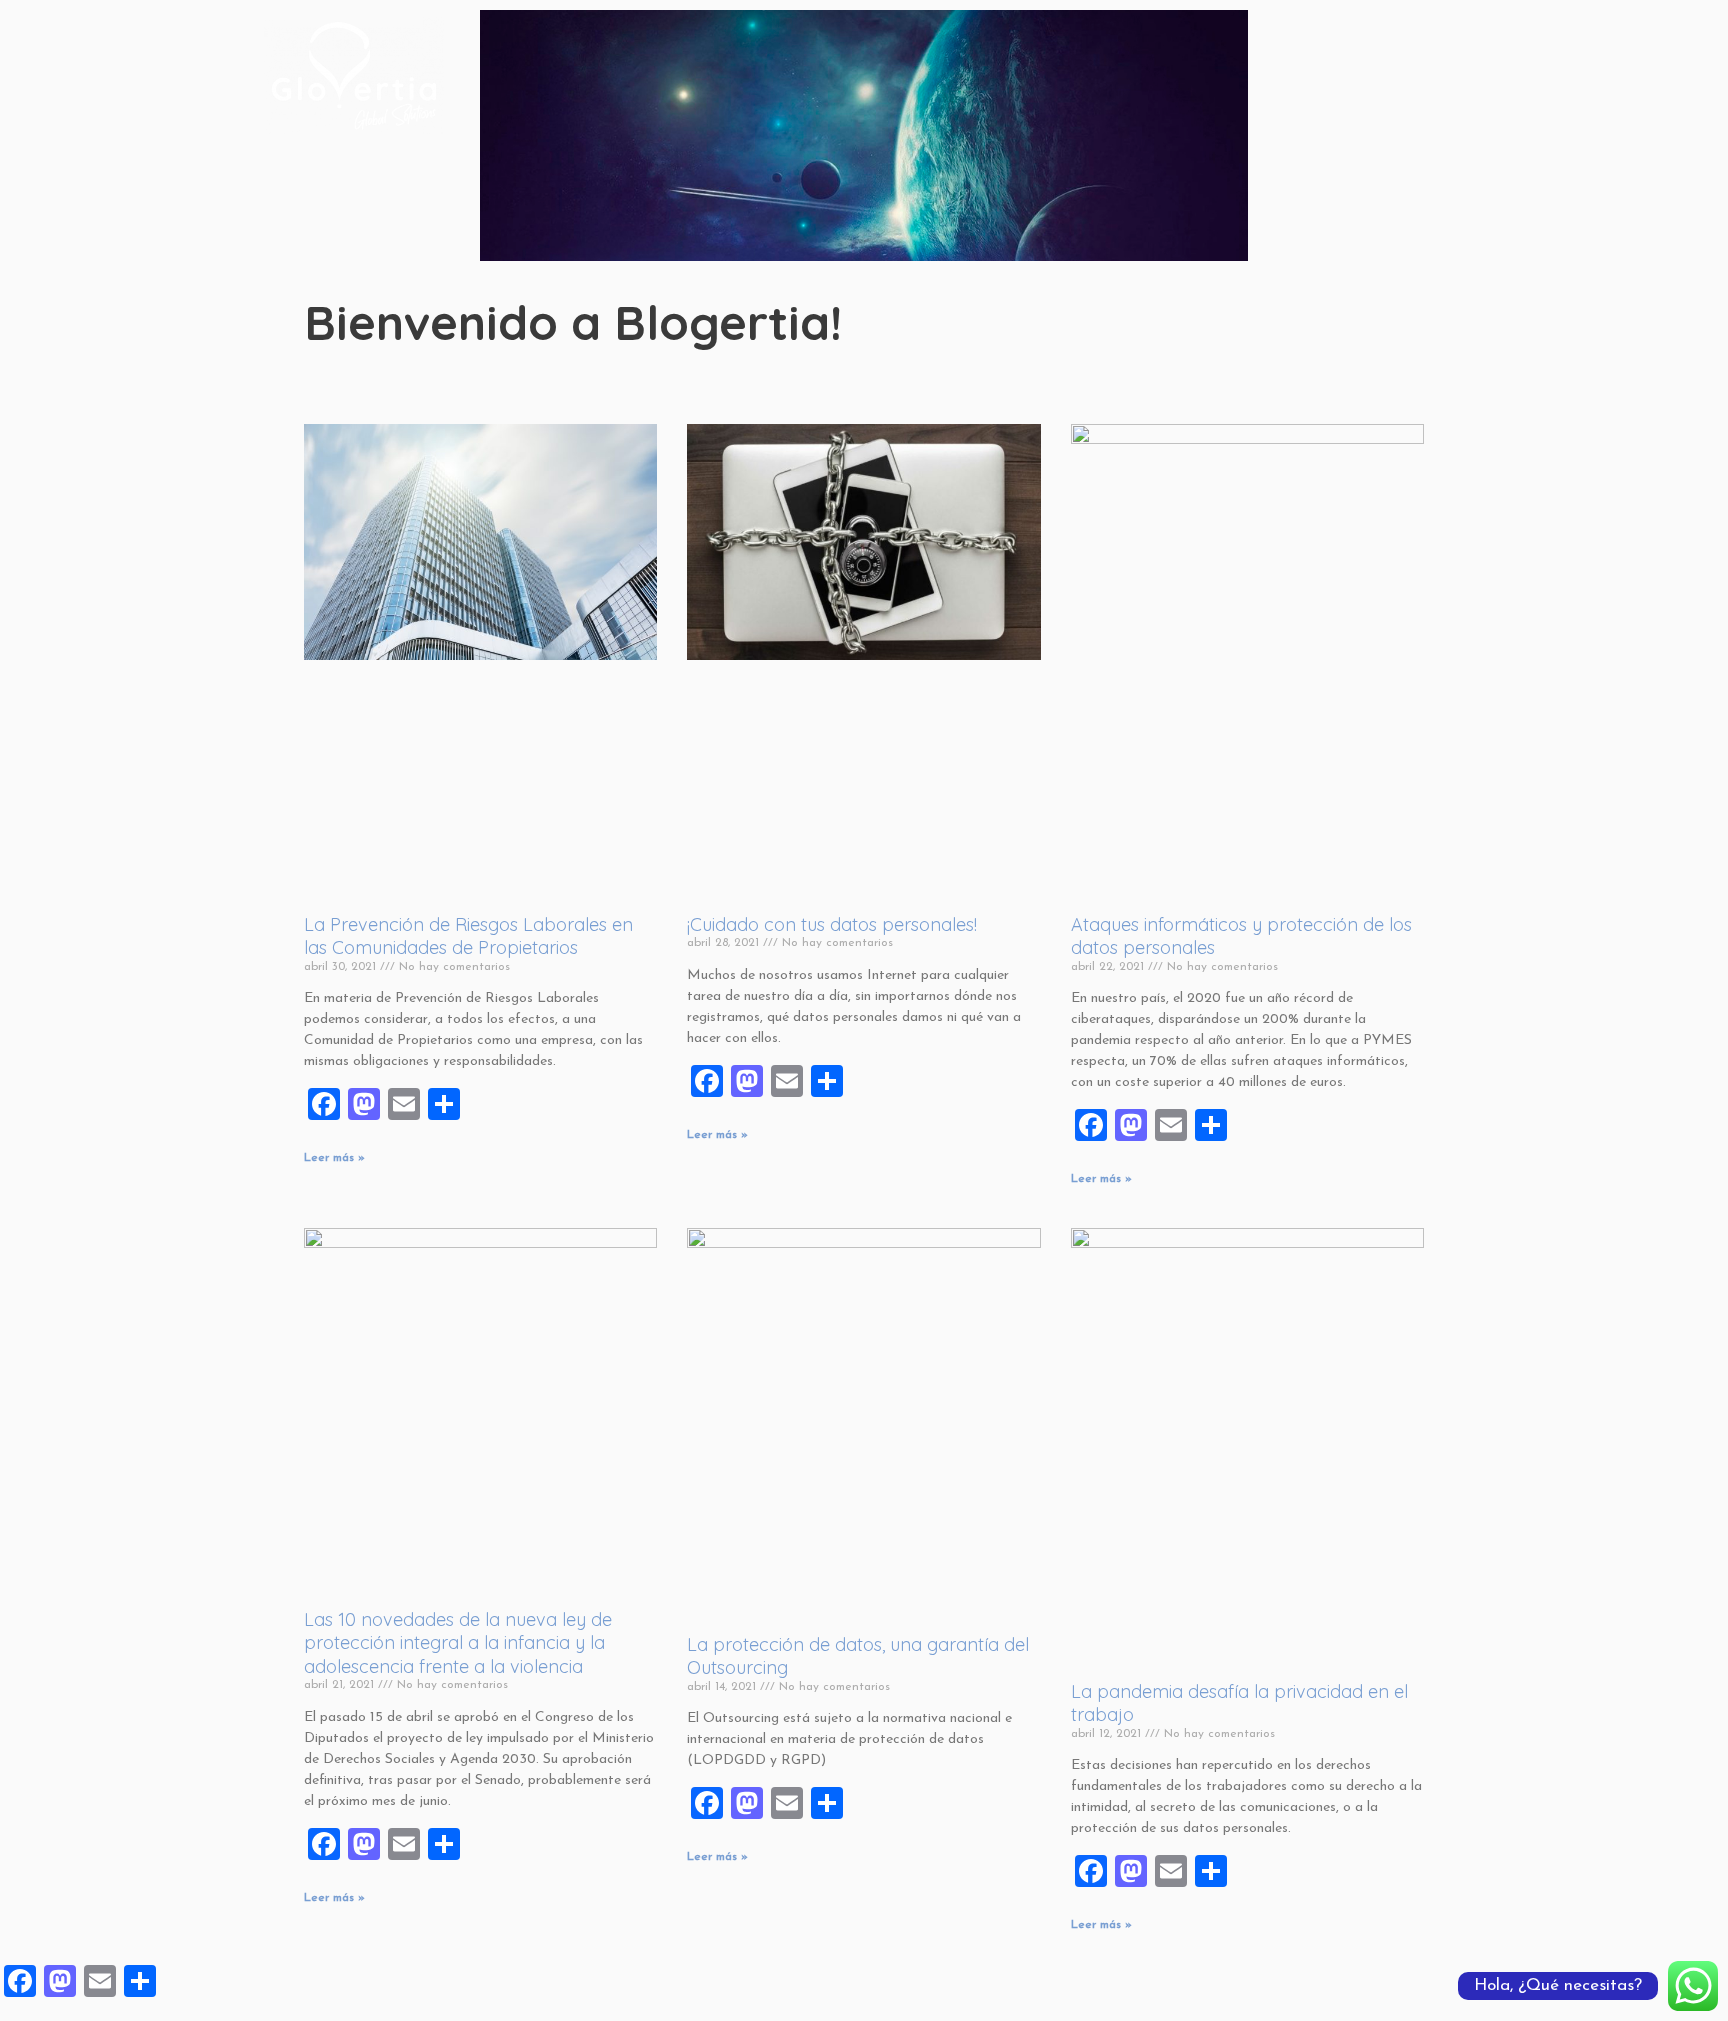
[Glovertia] (354, 74)
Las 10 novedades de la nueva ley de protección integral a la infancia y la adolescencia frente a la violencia (458, 1643)
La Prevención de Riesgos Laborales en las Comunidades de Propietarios (468, 936)
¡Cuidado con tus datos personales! (832, 924)
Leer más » (334, 1158)
